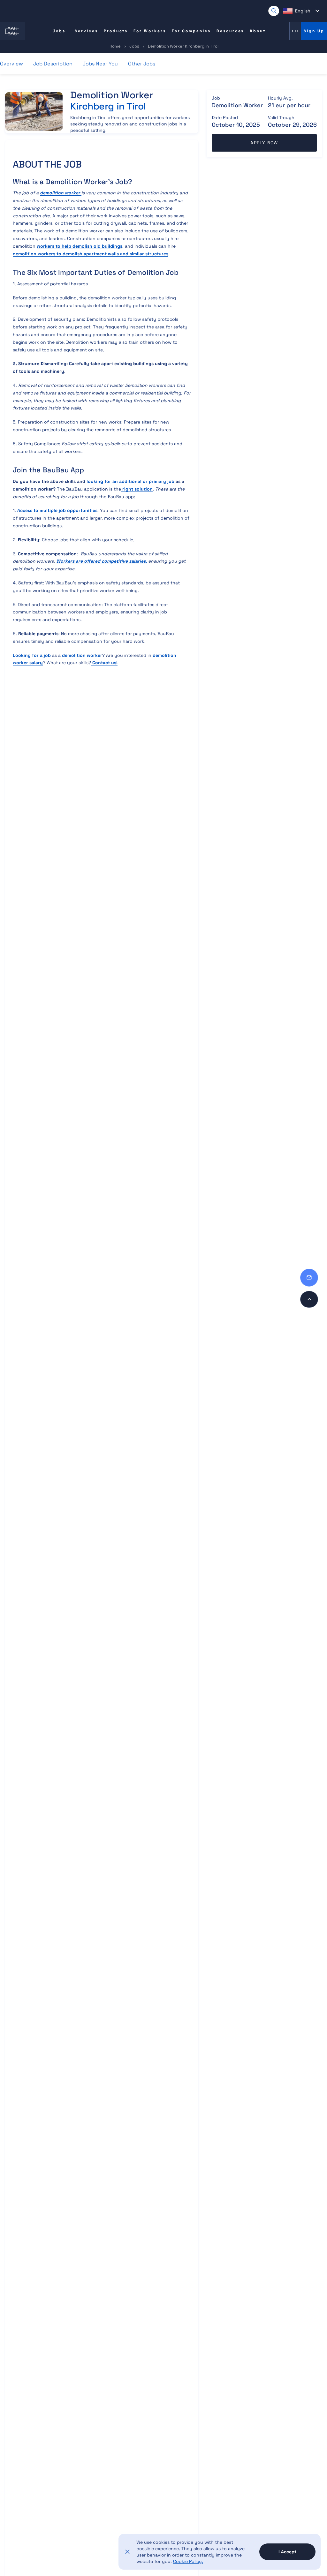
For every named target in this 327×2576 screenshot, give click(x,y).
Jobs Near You (100, 64)
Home (115, 46)
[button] (301, 11)
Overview (11, 64)
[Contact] (309, 1278)
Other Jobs (142, 64)
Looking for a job (32, 655)
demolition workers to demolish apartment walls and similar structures (91, 254)
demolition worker (81, 655)
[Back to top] (309, 1299)
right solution (137, 489)
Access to (57, 510)
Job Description (53, 64)
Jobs (134, 46)
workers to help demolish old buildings (80, 246)
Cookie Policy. (188, 2561)
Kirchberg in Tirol (108, 106)
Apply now (264, 143)
